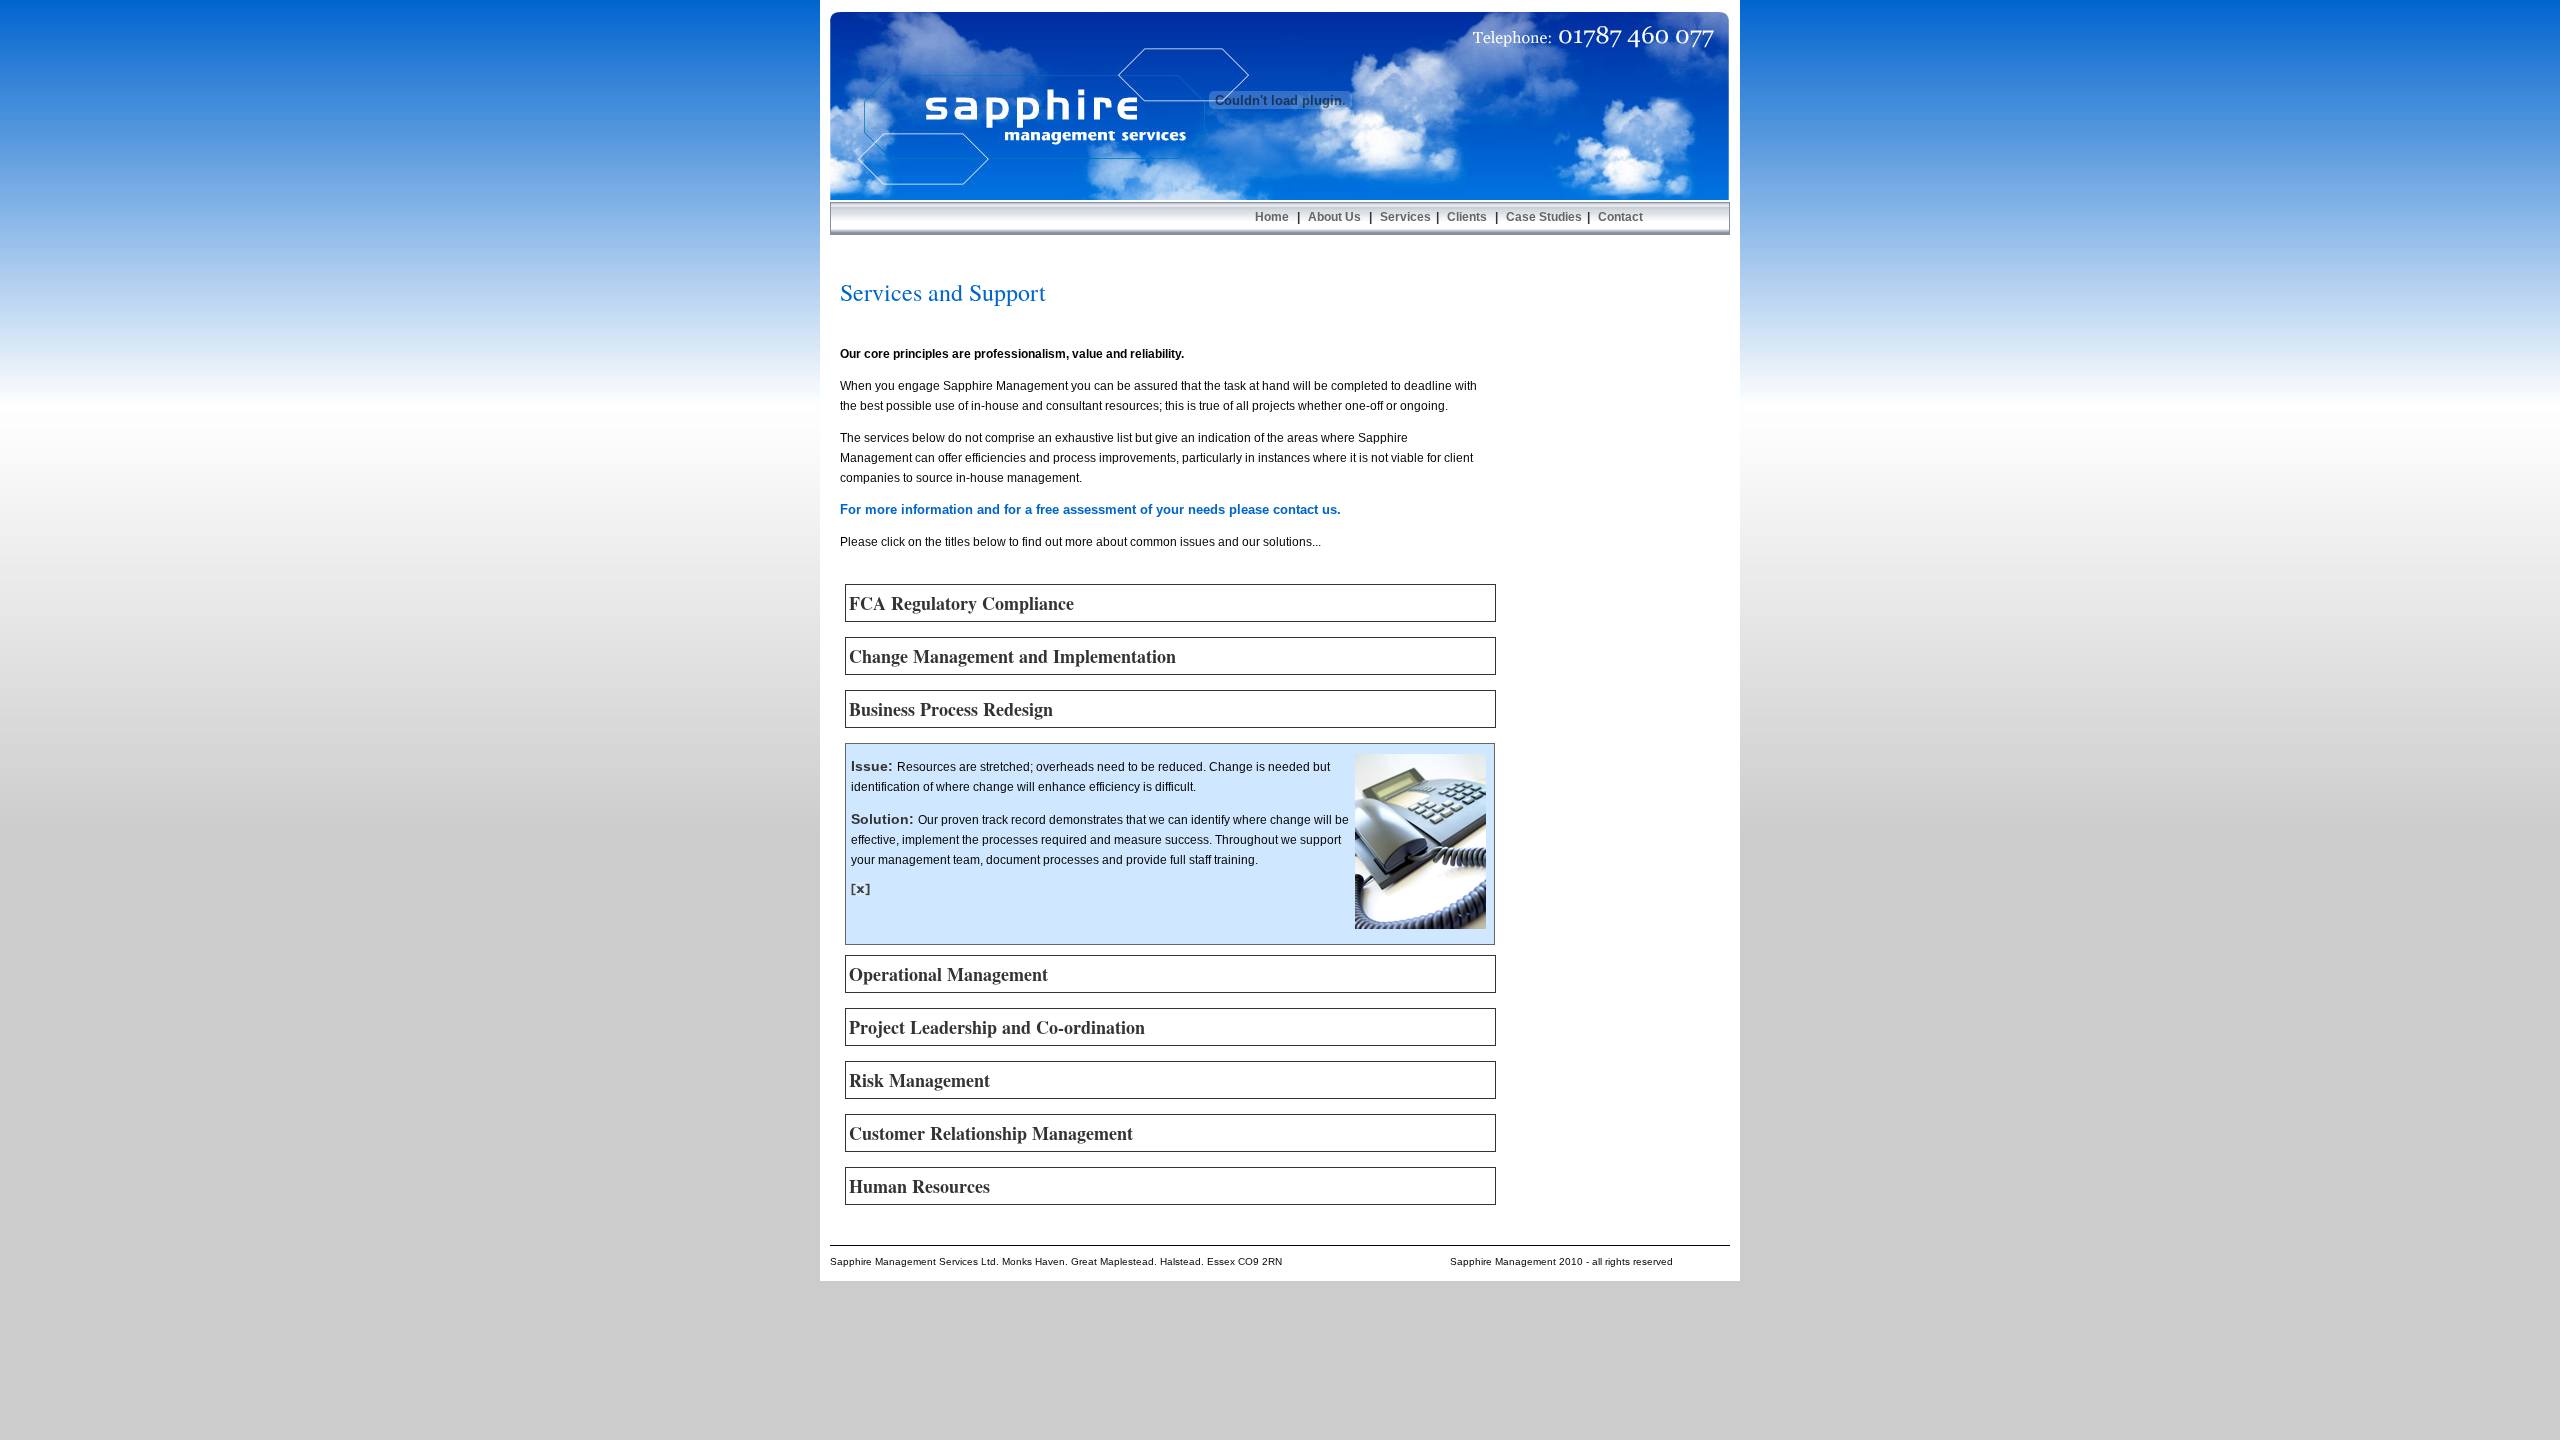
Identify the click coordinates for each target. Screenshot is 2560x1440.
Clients (1467, 217)
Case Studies (1544, 217)
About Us (1333, 217)
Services (1404, 217)
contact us (1305, 509)
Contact (1619, 217)
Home (1273, 217)
